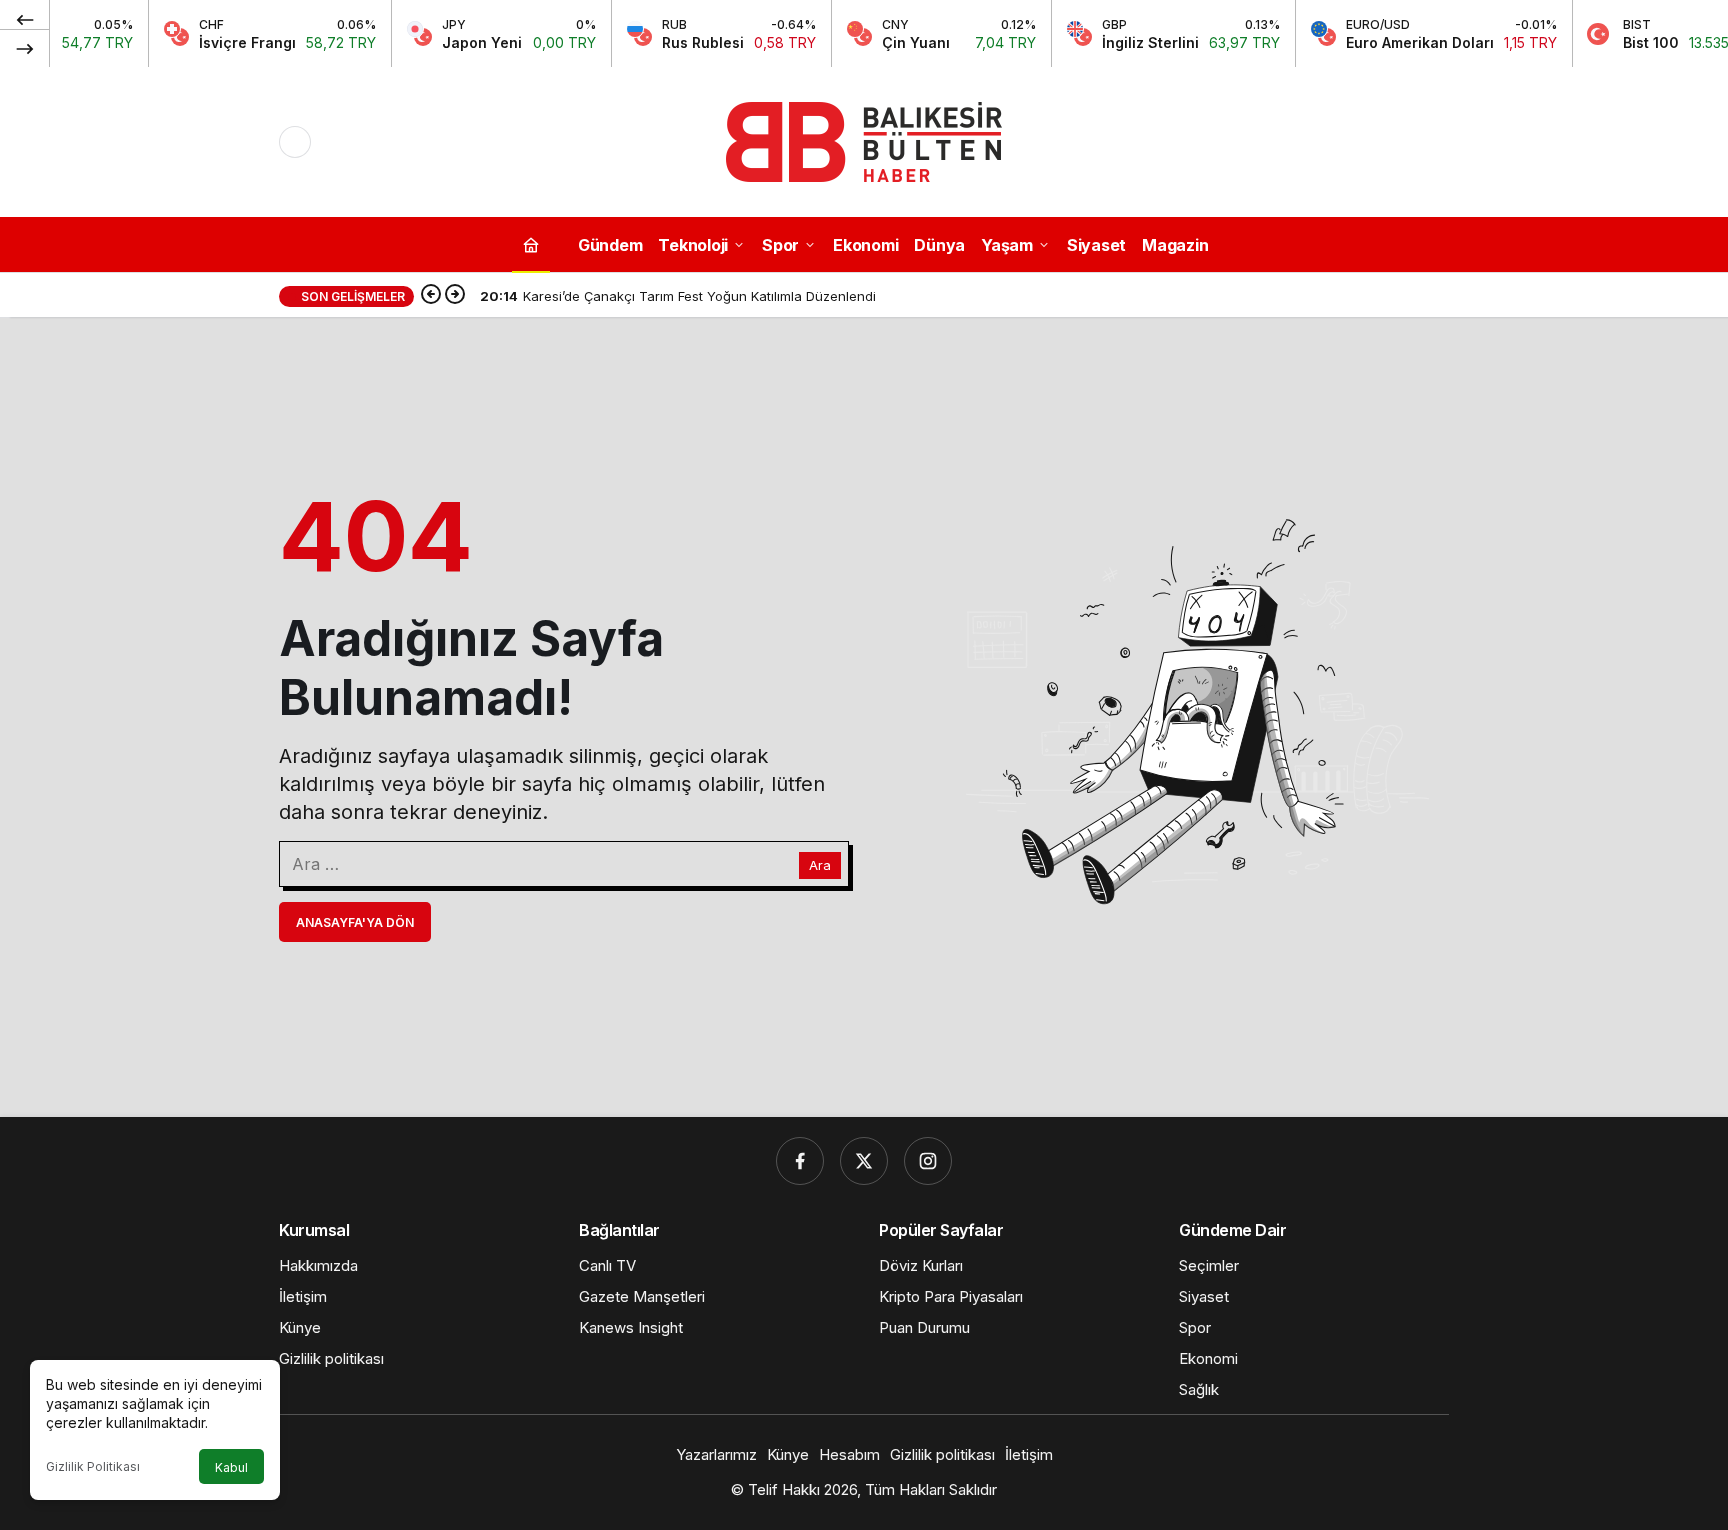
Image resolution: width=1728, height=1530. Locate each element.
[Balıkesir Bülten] (864, 140)
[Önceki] (25, 19)
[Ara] (1433, 142)
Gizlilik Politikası (93, 1466)
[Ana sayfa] (531, 244)
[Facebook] (800, 1161)
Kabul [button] (231, 1467)
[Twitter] (864, 1161)
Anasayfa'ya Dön (355, 922)
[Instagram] (928, 1161)
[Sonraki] (25, 48)
